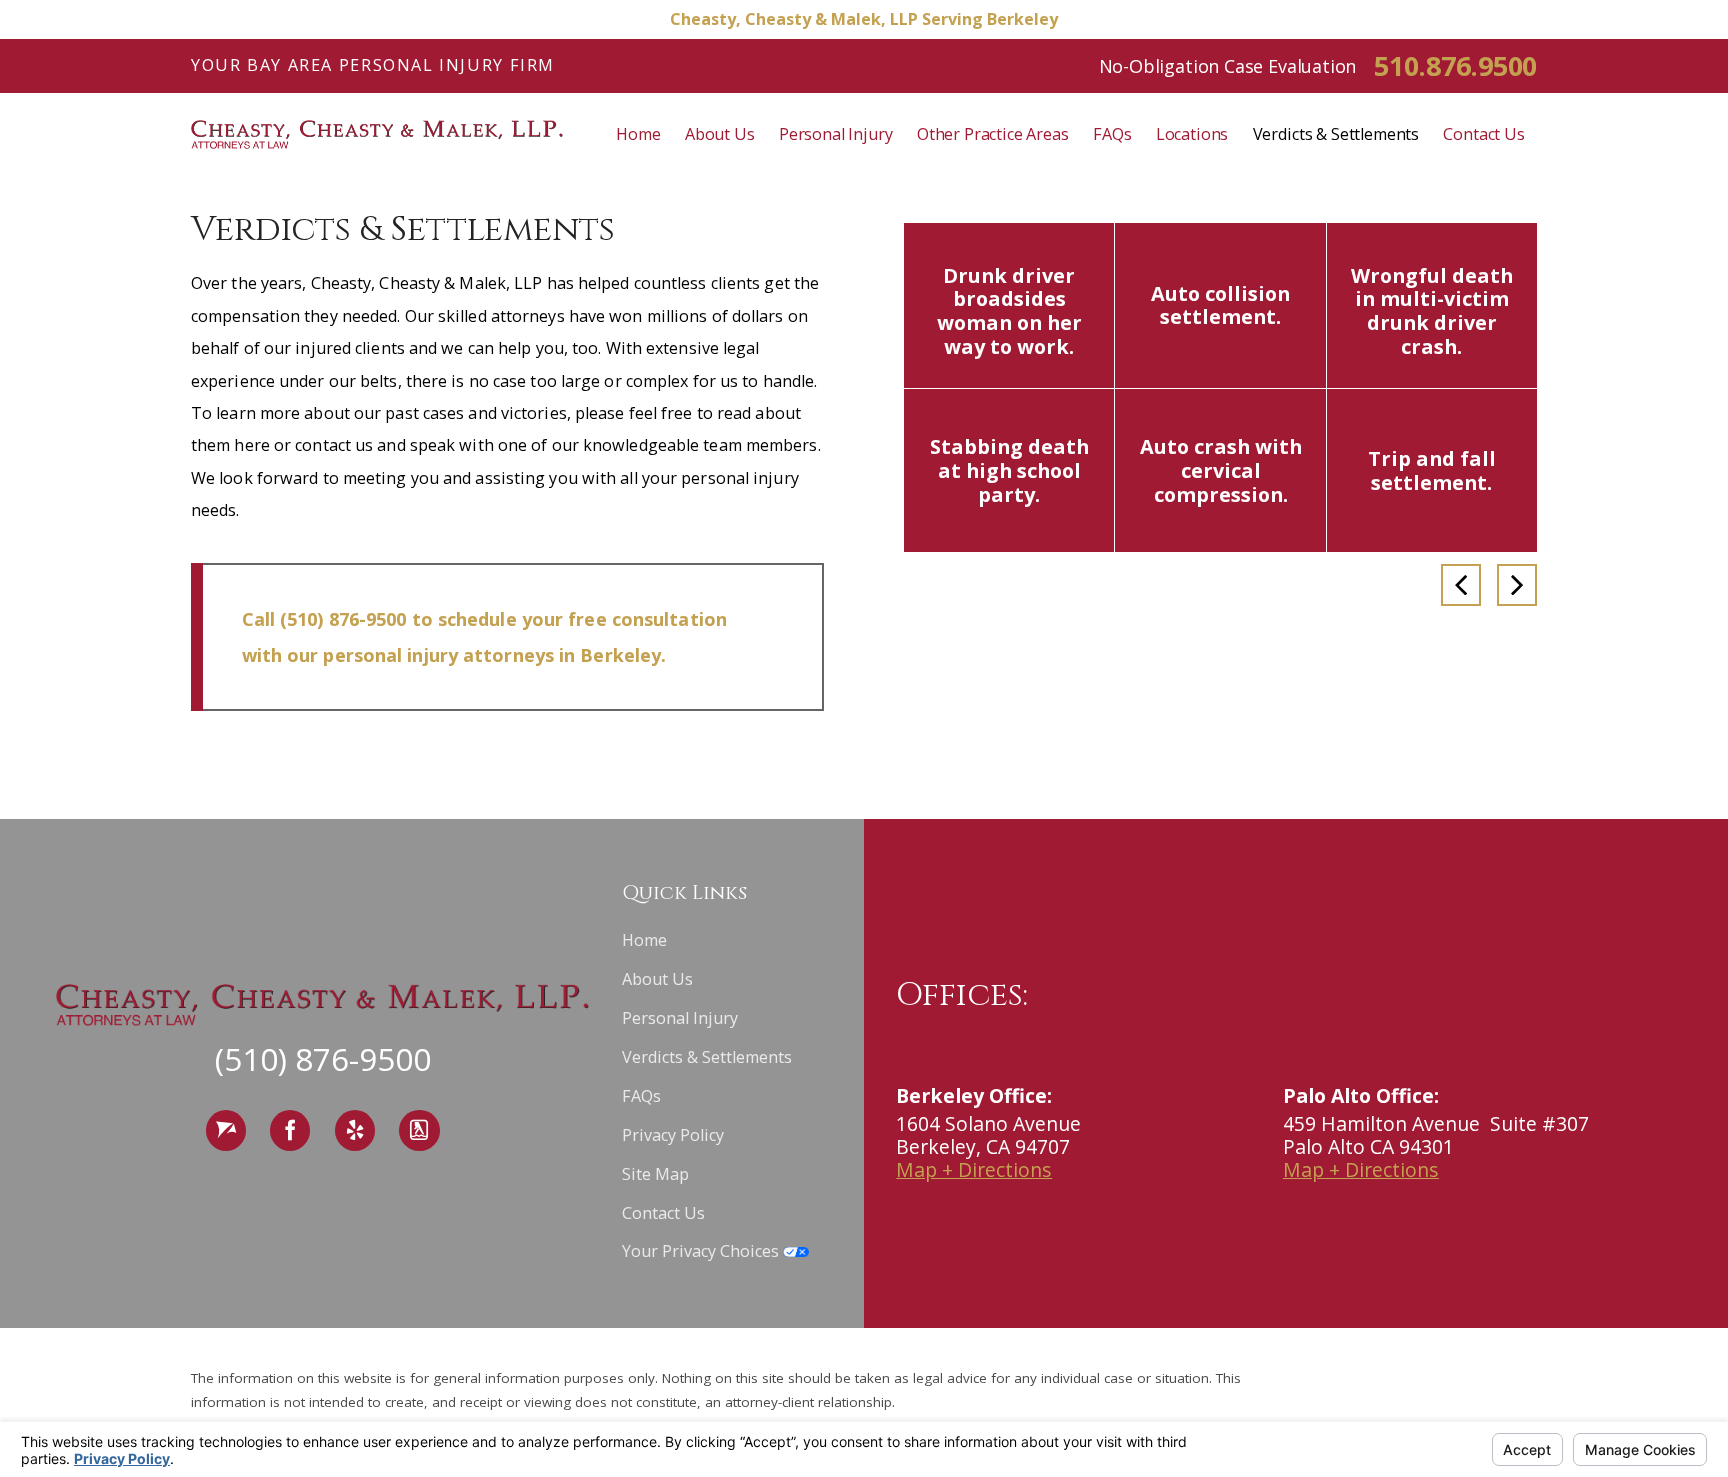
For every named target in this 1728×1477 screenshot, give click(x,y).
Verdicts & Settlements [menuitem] (1336, 134)
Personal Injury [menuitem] (836, 134)
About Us (657, 979)
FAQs (641, 1096)
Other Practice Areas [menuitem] (993, 134)
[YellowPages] (419, 1130)
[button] (1461, 585)
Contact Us (663, 1213)
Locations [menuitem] (1192, 134)
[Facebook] (290, 1130)
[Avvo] (226, 1130)
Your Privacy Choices (702, 1251)
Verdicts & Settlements (707, 1057)
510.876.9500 (1455, 65)
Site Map (655, 1174)
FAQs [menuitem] (1112, 134)
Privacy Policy (673, 1135)
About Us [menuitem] (720, 134)
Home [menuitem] (638, 134)
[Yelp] (355, 1130)
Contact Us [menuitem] (1483, 134)
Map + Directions (974, 1169)
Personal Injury (680, 1018)
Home (644, 940)
